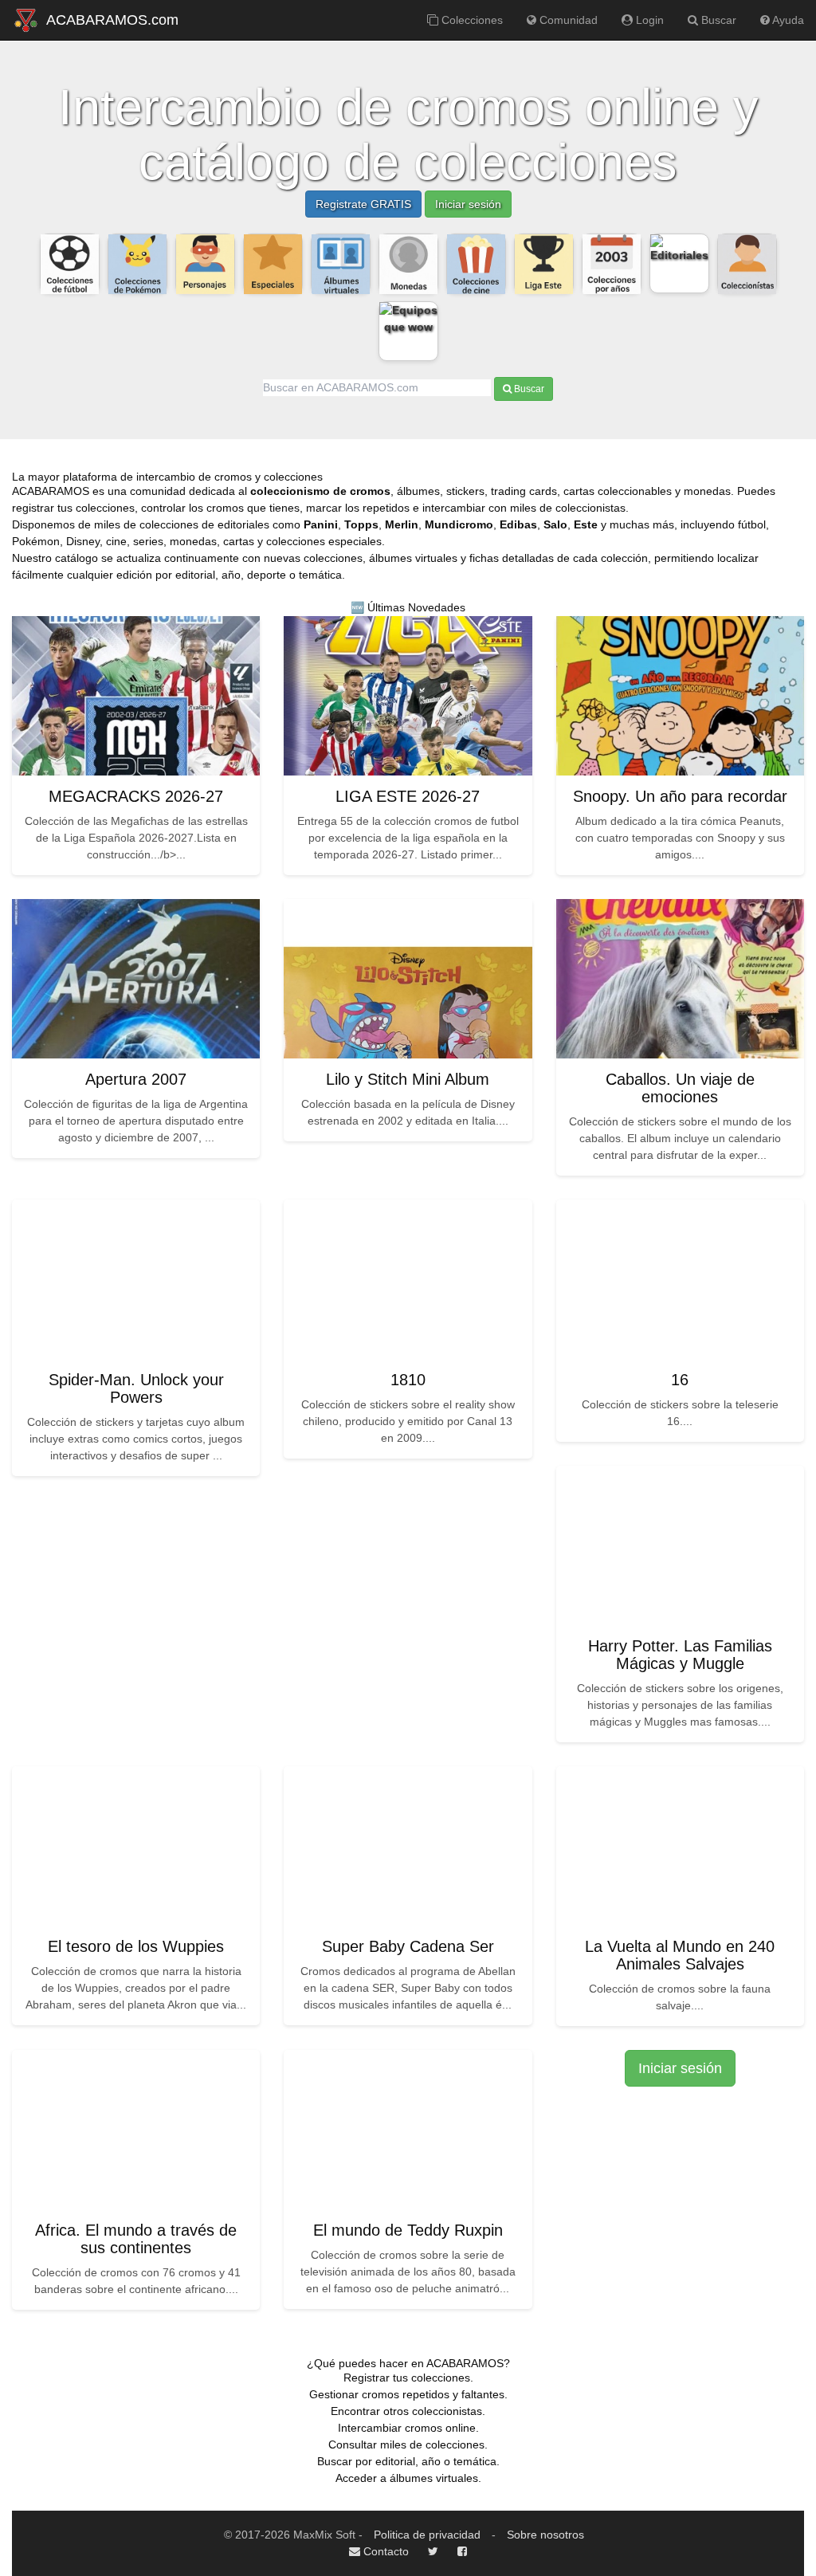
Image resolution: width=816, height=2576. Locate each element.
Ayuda (787, 20)
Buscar (717, 20)
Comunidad (567, 20)
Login (648, 20)
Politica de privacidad (427, 2535)
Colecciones (471, 20)
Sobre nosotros (545, 2535)
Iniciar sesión (468, 204)
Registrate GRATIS (363, 204)
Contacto (384, 2551)
